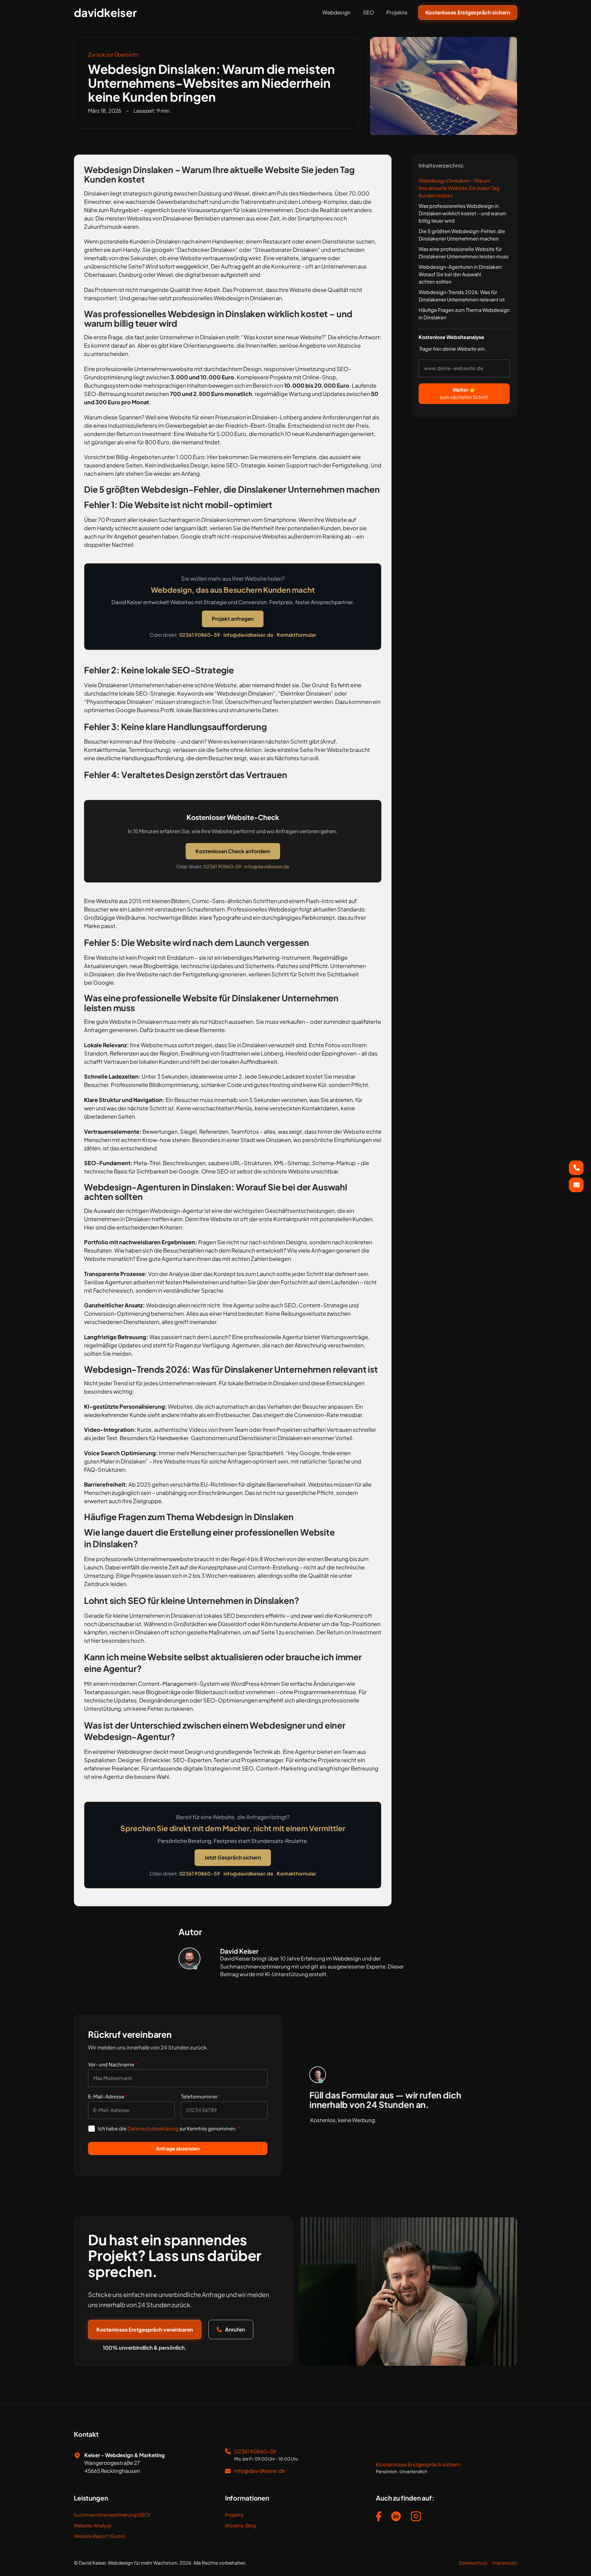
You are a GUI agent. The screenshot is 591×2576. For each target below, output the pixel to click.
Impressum (505, 2563)
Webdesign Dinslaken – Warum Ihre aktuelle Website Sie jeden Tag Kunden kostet (459, 188)
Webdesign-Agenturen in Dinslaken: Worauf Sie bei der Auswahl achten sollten (461, 274)
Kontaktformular (296, 635)
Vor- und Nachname (113, 2064)
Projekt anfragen (233, 619)
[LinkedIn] (396, 2517)
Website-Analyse (93, 2525)
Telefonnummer (201, 2096)
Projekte (397, 12)
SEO (368, 12)
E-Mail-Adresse (108, 2096)
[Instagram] (416, 2517)
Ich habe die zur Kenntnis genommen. (169, 2128)
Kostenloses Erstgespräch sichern (468, 12)
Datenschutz (473, 2563)
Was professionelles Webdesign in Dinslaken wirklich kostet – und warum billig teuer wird (462, 213)
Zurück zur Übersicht (113, 55)
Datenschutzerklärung (153, 2128)
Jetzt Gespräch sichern (233, 1857)
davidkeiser (105, 13)
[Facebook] (379, 2517)
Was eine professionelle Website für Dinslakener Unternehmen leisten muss (464, 253)
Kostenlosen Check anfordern (233, 851)
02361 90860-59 (200, 635)
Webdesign (336, 12)
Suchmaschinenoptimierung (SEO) (112, 2515)
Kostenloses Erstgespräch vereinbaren (145, 2329)
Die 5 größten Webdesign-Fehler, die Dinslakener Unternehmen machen (462, 235)
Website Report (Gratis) (99, 2536)
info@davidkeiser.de (248, 635)
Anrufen (235, 2329)
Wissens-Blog (240, 2525)
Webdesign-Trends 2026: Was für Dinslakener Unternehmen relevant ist (462, 296)
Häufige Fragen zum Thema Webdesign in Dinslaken (464, 314)
